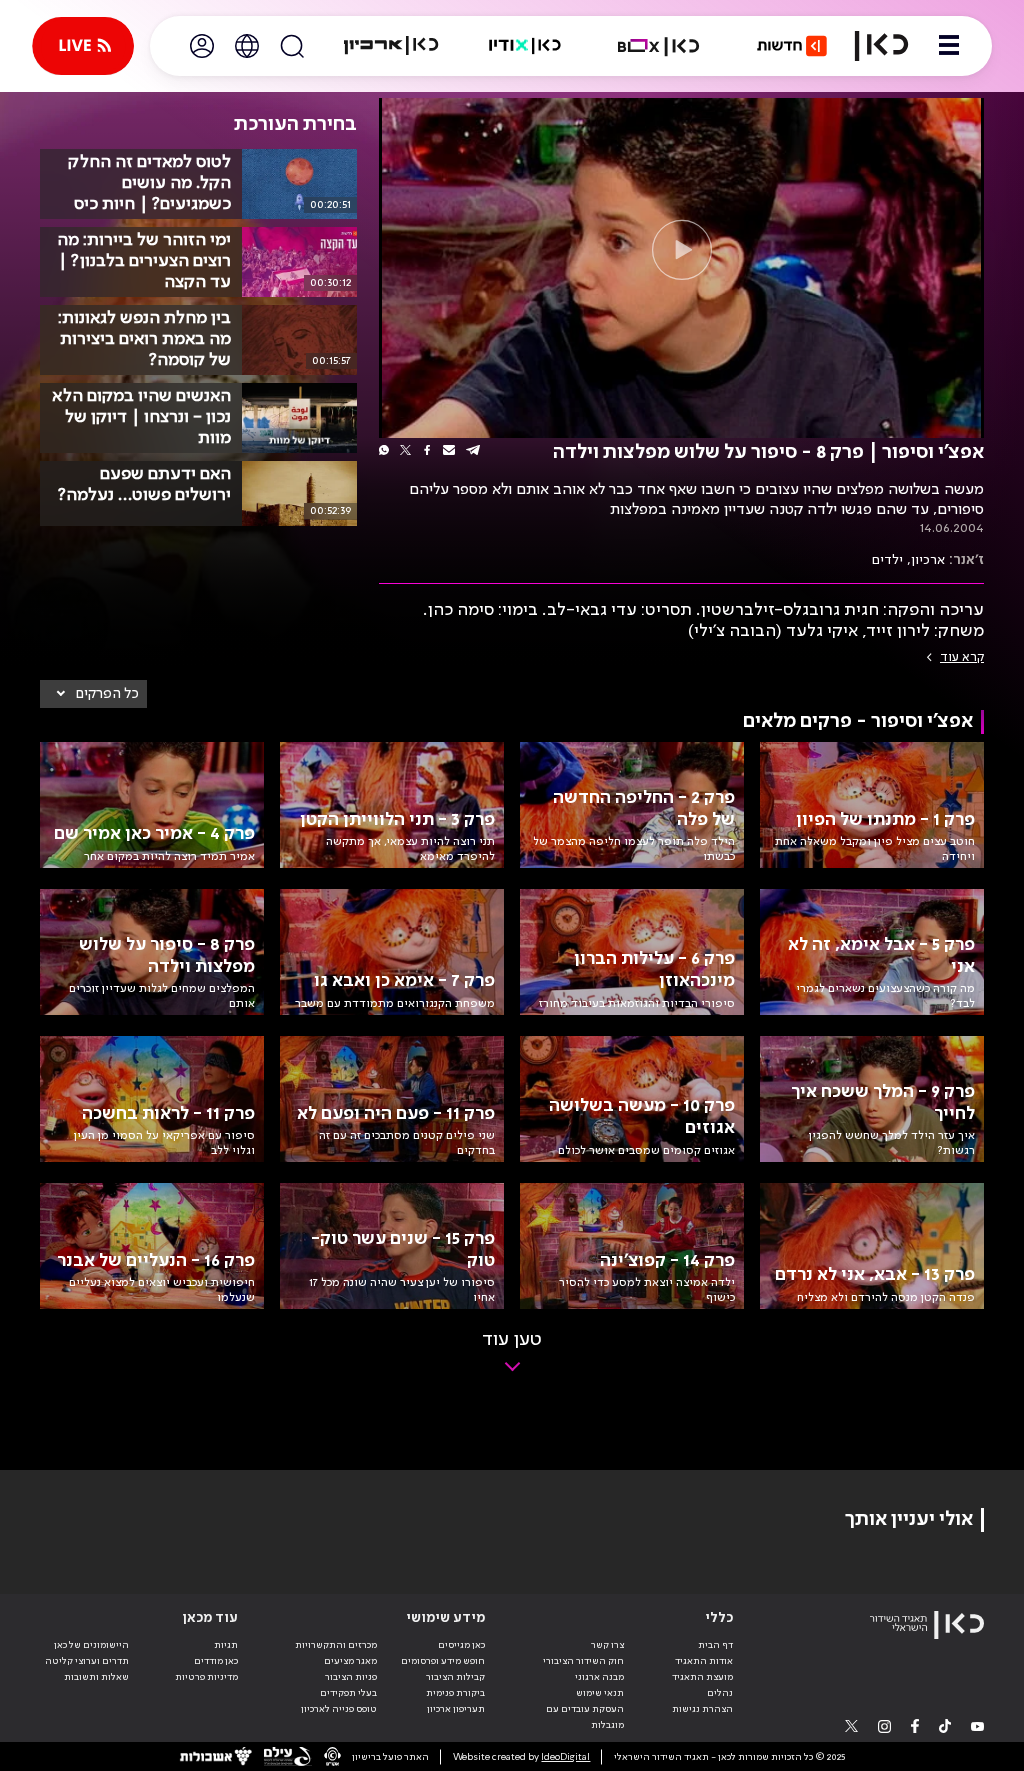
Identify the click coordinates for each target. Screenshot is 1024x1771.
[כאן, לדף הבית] (881, 46)
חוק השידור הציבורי (583, 1661)
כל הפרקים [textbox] (107, 694)
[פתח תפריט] (949, 46)
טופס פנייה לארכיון (339, 1709)
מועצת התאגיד (702, 1677)
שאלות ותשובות (96, 1677)
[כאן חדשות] (792, 46)
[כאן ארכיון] (391, 46)
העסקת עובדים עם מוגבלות (585, 1717)
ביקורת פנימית (455, 1693)
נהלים (720, 1693)
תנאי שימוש (600, 1693)
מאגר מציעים (350, 1661)
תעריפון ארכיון (456, 1708)
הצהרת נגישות (702, 1709)
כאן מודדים (216, 1661)
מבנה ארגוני (599, 1677)
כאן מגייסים (461, 1645)
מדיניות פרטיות (206, 1677)
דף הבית (715, 1645)
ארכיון (928, 560)
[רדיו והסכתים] (525, 46)
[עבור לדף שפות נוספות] (247, 46)
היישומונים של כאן (91, 1645)
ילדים (887, 560)
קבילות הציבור (455, 1677)
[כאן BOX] (659, 46)
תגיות (226, 1645)
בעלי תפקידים (348, 1693)
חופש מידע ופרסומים (443, 1661)
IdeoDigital (565, 1757)
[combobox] (93, 694)
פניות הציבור (351, 1677)
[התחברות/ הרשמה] (202, 46)
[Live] (83, 46)
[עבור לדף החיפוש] (292, 46)
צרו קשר (607, 1645)
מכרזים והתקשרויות (336, 1645)
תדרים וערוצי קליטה (87, 1661)
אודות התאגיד (704, 1661)
